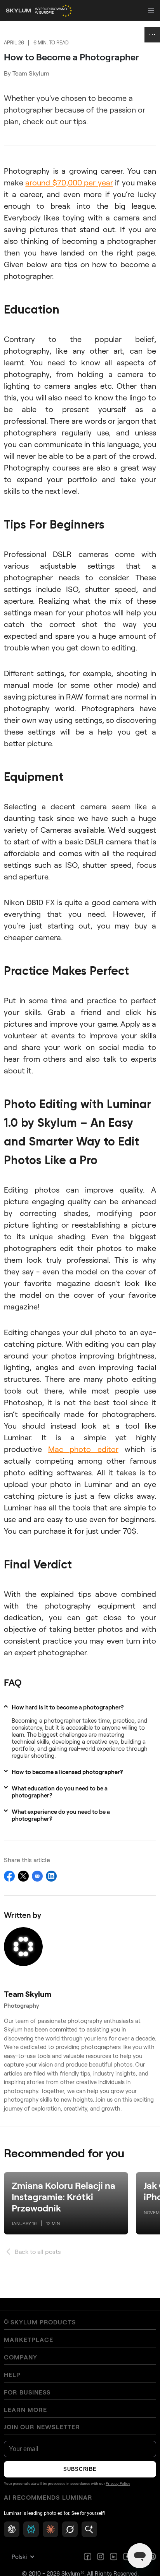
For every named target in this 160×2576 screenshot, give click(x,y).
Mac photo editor (83, 1449)
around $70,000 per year (69, 182)
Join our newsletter (42, 2427)
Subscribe (80, 2469)
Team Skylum (31, 73)
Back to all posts (38, 2251)
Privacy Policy (118, 2484)
